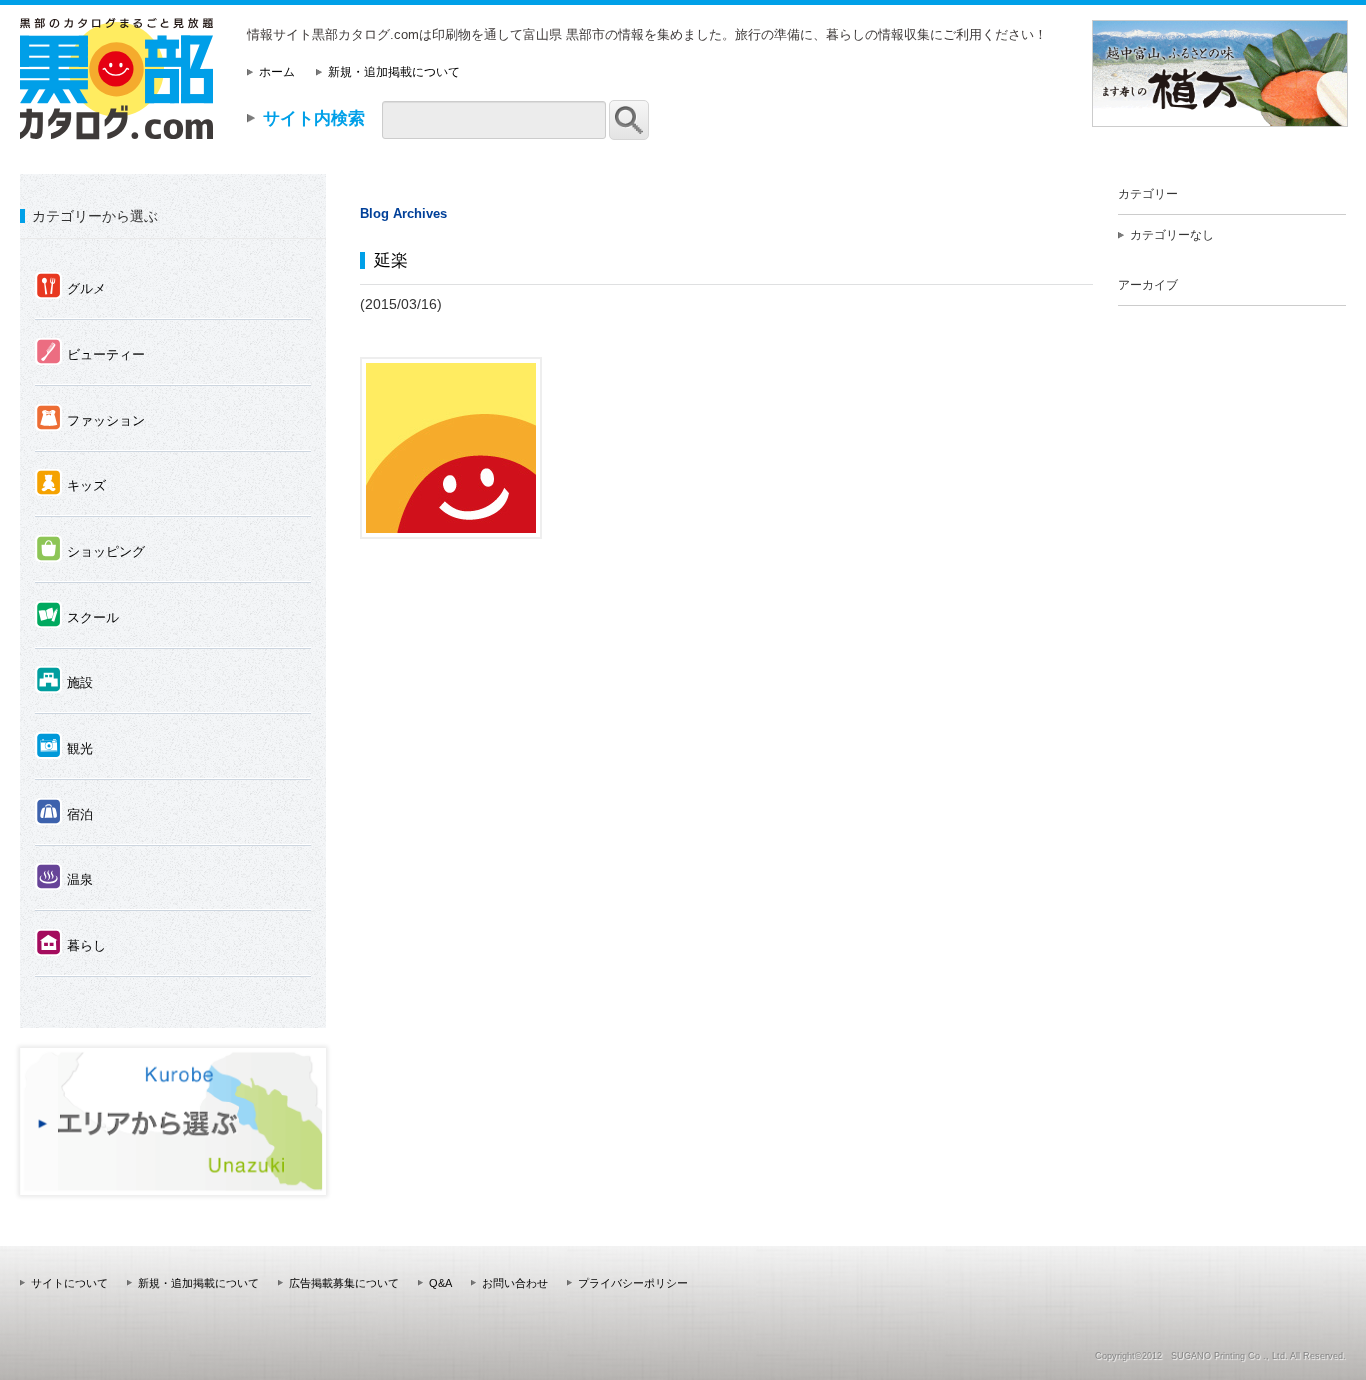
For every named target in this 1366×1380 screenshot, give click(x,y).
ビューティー (90, 353)
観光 (64, 747)
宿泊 (64, 813)
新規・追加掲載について (394, 72)
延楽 (391, 260)
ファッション (90, 419)
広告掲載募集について (344, 1283)
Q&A (440, 1283)
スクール (77, 616)
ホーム (277, 72)
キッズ (71, 484)
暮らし (71, 944)
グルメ (71, 287)
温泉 (64, 878)
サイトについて (69, 1283)
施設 (64, 681)
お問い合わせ (515, 1283)
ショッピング (90, 550)
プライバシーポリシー (633, 1283)
